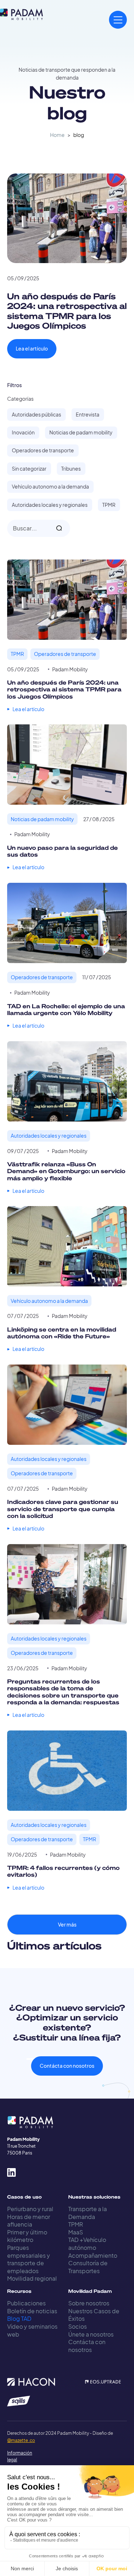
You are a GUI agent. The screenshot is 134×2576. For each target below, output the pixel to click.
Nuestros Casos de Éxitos (94, 2315)
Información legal (14, 2456)
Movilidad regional (32, 2278)
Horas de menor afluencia (29, 2221)
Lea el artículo (32, 349)
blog (79, 135)
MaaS (76, 2232)
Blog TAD (19, 2318)
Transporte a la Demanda (88, 2213)
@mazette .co (21, 2440)
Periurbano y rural (30, 2209)
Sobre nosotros (89, 2303)
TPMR (76, 2224)
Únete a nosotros (91, 2334)
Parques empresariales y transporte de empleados (29, 2259)
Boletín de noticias (32, 2311)
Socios (78, 2326)
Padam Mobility (70, 669)
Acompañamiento (93, 2255)
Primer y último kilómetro (27, 2236)
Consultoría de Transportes (88, 2267)
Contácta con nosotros (67, 2066)
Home (57, 135)
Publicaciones (26, 2303)
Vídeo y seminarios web (32, 2330)
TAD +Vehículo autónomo (87, 2244)
